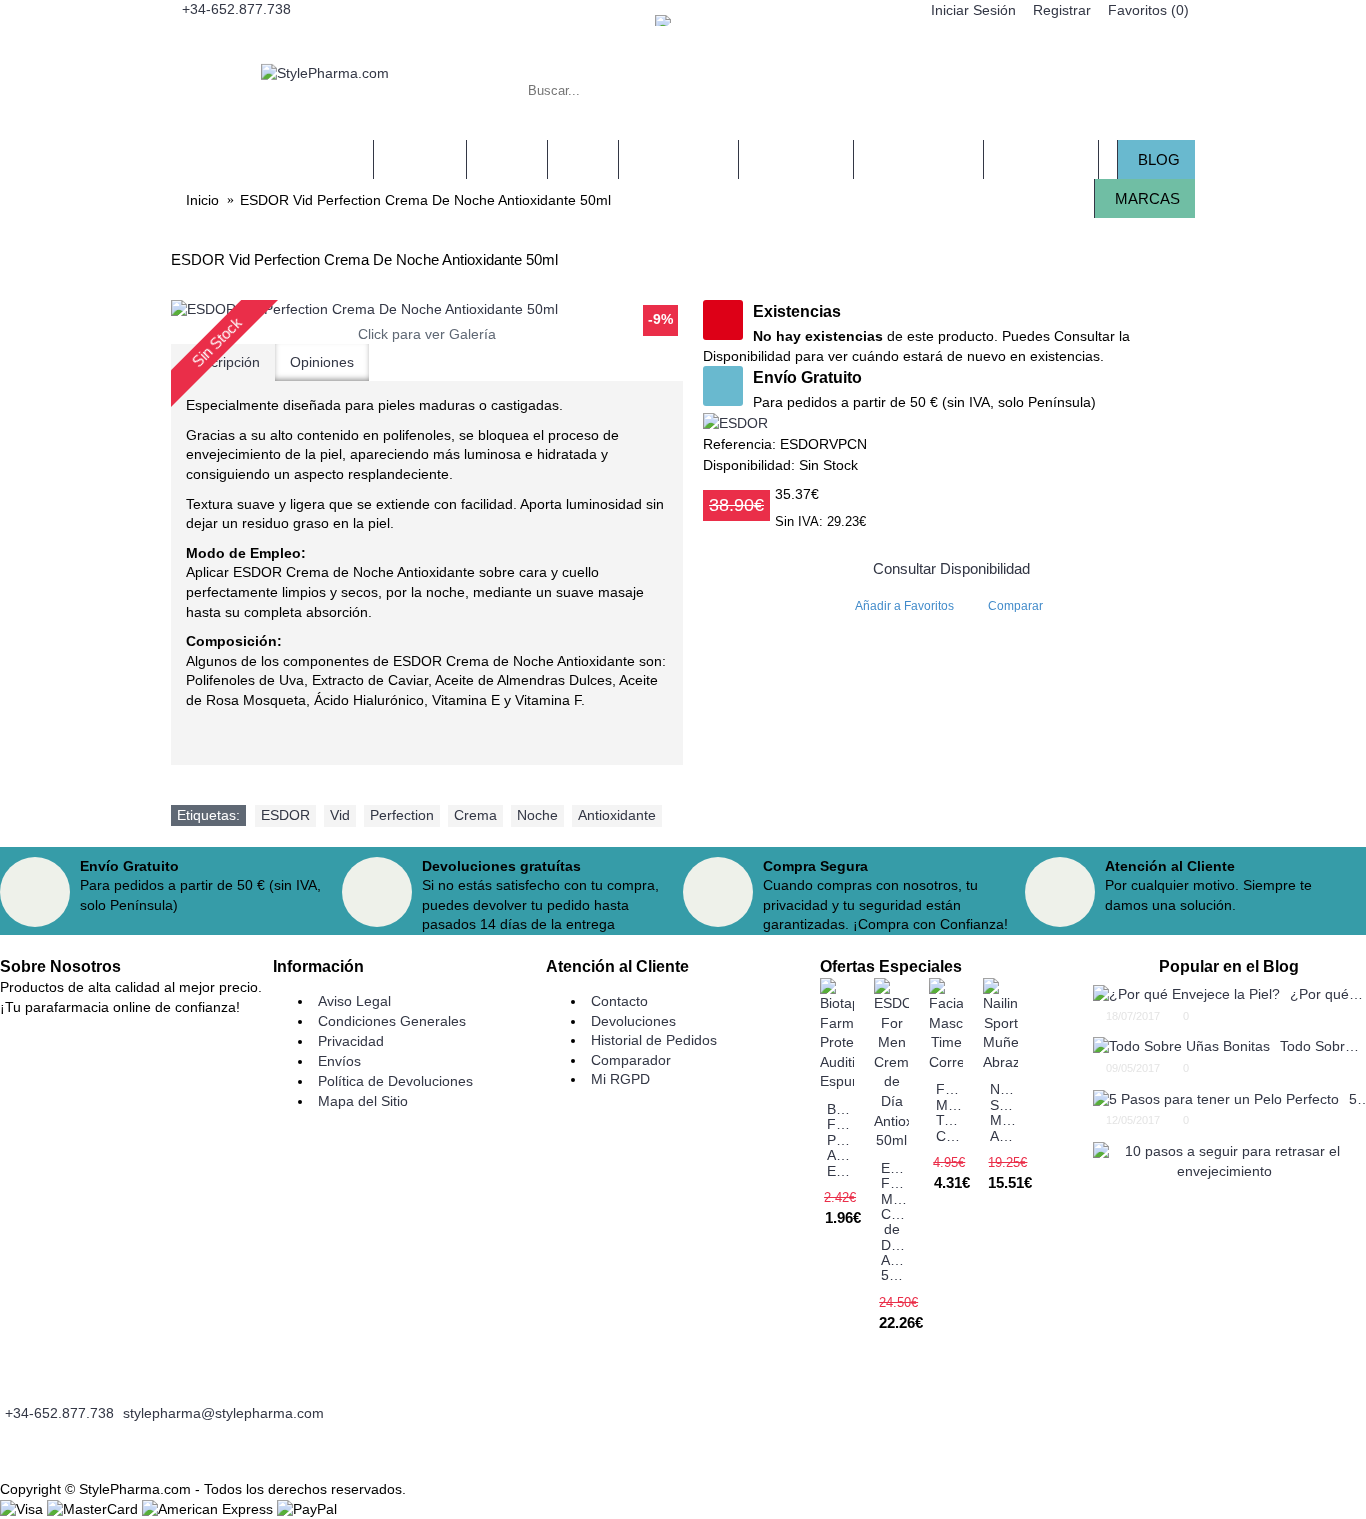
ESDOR (285, 815)
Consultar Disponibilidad (951, 568)
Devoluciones (633, 1021)
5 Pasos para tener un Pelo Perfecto (1357, 1099)
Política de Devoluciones (395, 1081)
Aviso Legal (354, 1001)
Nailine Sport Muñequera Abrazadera (1004, 1112)
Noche (537, 815)
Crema (475, 815)
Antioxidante (617, 815)
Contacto (619, 1001)
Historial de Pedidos (654, 1040)
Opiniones (322, 362)
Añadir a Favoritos (904, 606)
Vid (340, 815)
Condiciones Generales (392, 1021)
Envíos (339, 1061)
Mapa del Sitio (363, 1101)
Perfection (402, 815)
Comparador (631, 1060)
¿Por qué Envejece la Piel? (1328, 994)
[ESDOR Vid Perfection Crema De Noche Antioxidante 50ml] (427, 310)
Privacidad (351, 1041)
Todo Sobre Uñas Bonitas (1323, 1046)
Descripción (223, 362)
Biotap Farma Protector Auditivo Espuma (841, 1140)
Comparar (1015, 606)
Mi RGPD (620, 1079)
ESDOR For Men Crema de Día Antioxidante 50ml (895, 1222)
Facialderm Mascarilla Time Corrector (950, 1112)
